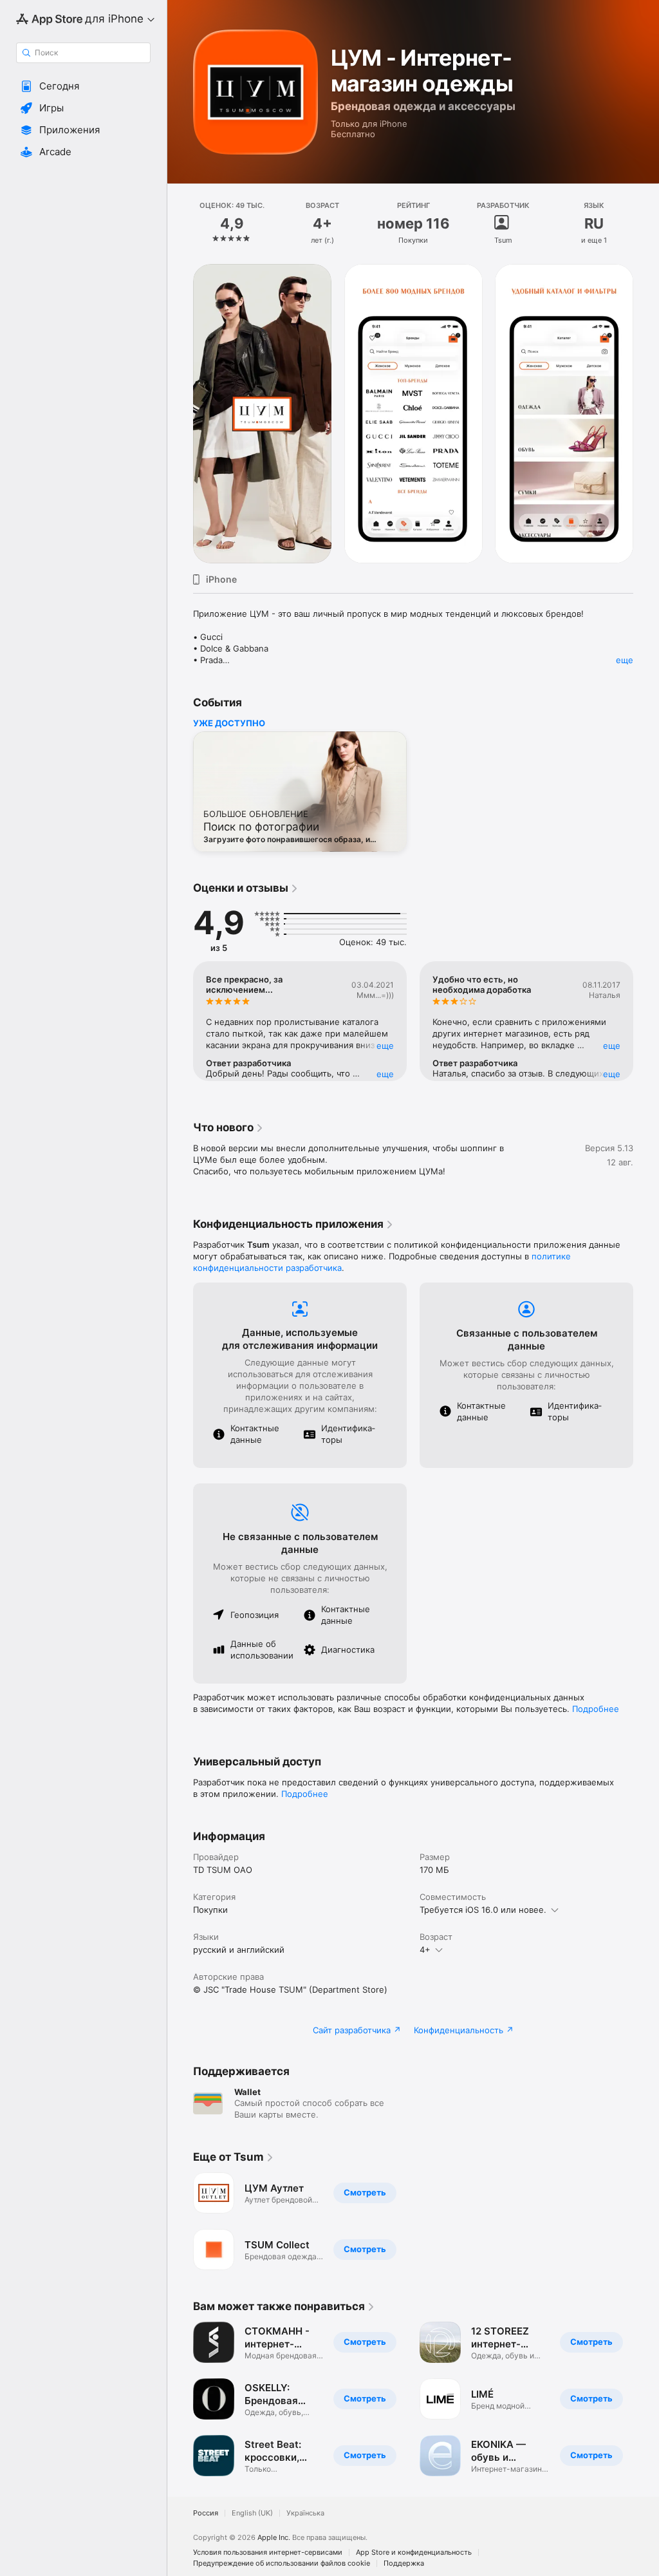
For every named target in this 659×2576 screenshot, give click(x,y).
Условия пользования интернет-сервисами (268, 2552)
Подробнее (596, 1709)
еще (625, 660)
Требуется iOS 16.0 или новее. (483, 1910)
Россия (206, 2513)
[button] (83, 86)
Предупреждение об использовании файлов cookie (282, 2563)
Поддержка (404, 2563)
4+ (425, 1950)
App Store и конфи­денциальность (414, 2552)
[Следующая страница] (646, 223)
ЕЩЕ (385, 1046)
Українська (305, 2513)
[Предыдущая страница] (180, 223)
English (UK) (252, 2513)
